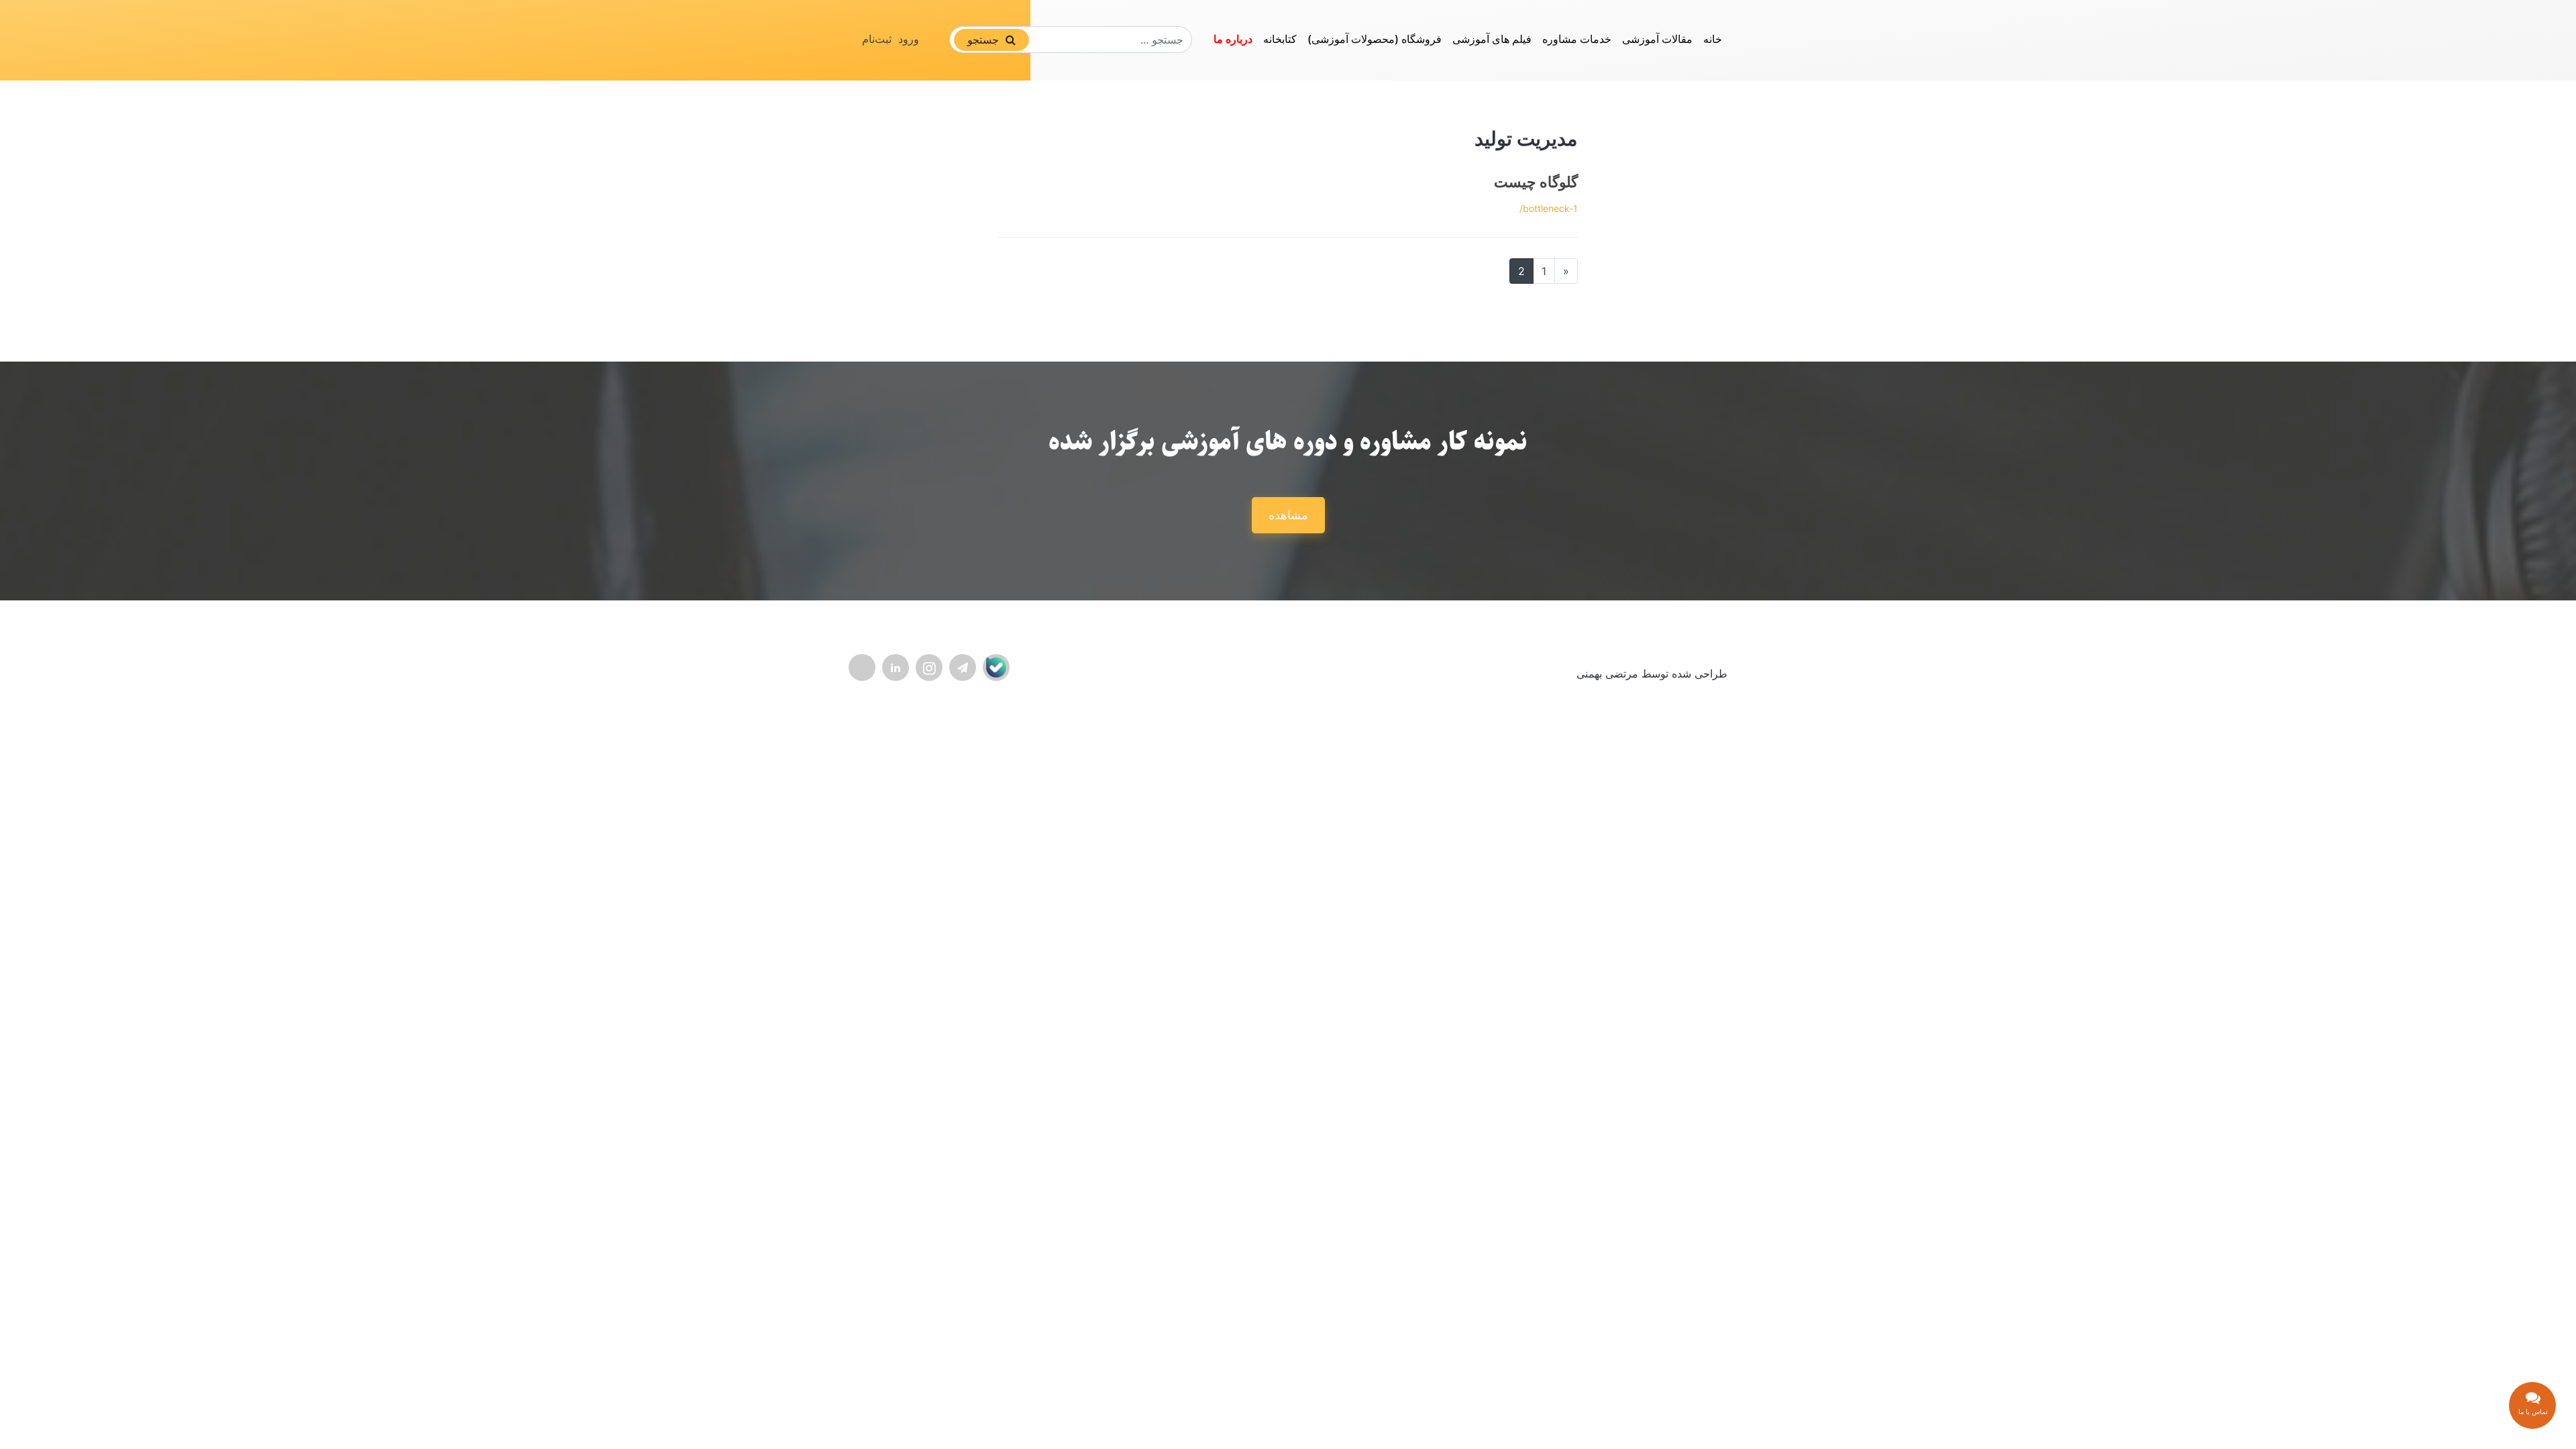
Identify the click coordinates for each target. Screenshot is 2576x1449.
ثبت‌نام (877, 39)
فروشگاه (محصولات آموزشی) (1375, 39)
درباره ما (1233, 39)
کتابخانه (1280, 39)
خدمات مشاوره (1577, 39)
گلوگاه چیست (1536, 182)
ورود (909, 39)
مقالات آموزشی (1657, 39)
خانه (1713, 39)
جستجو (985, 40)
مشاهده (1288, 515)
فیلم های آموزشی (1492, 39)
